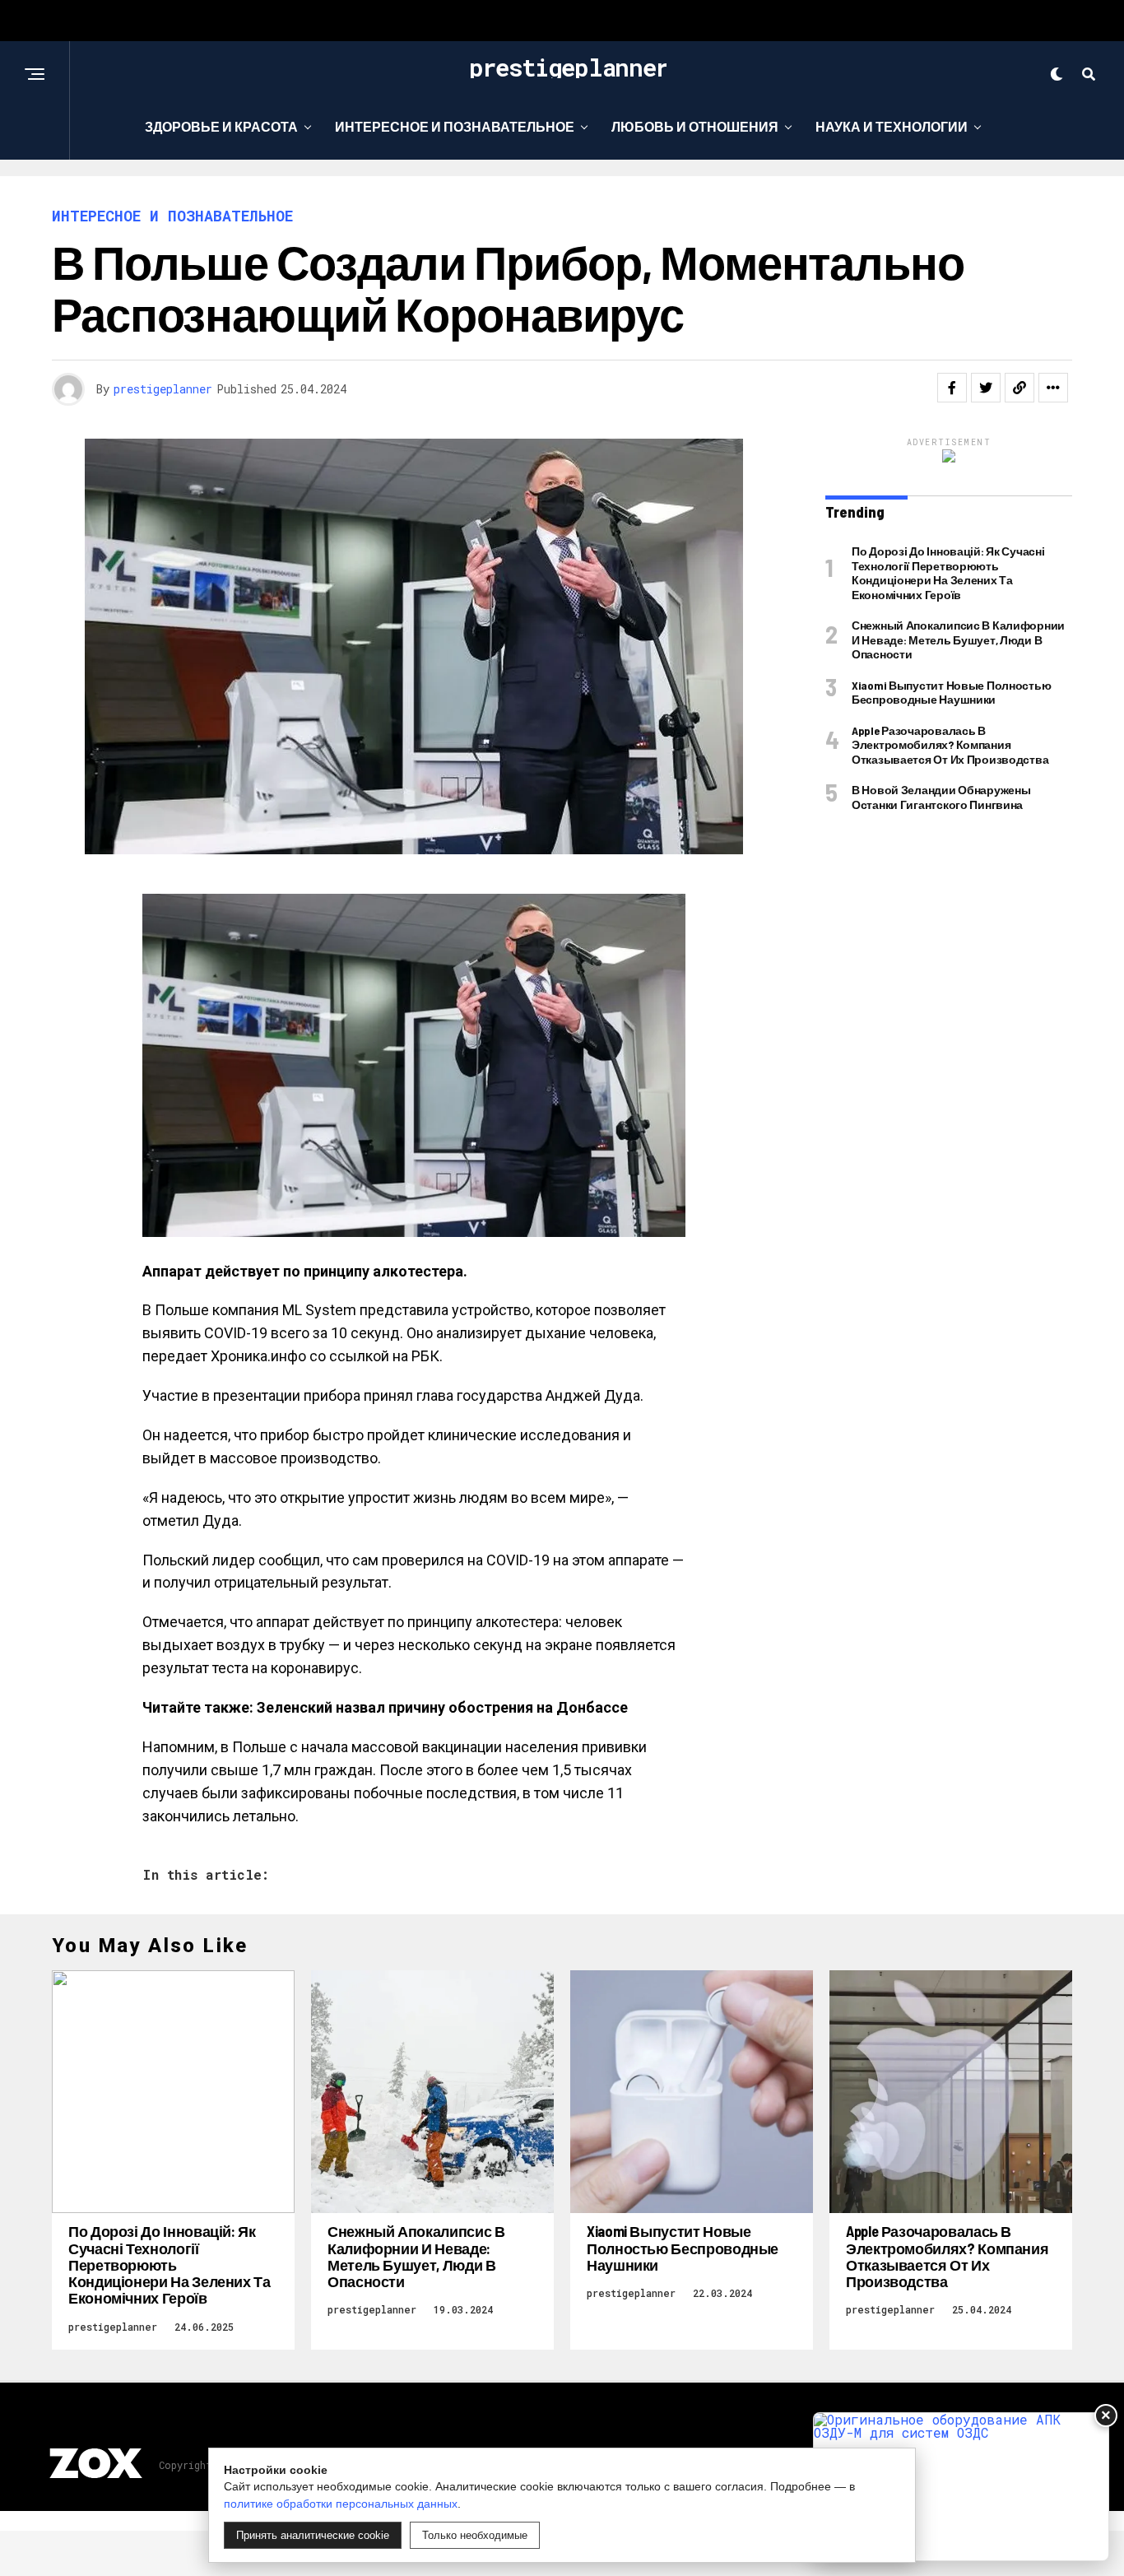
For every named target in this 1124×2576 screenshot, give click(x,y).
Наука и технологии (892, 126)
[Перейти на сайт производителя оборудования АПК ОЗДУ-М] (961, 2487)
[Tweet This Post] (986, 388)
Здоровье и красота (221, 126)
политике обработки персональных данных (341, 2504)
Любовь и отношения (695, 126)
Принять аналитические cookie (313, 2535)
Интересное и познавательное (455, 126)
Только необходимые (475, 2535)
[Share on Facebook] (952, 388)
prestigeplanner (163, 389)
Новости (556, 194)
